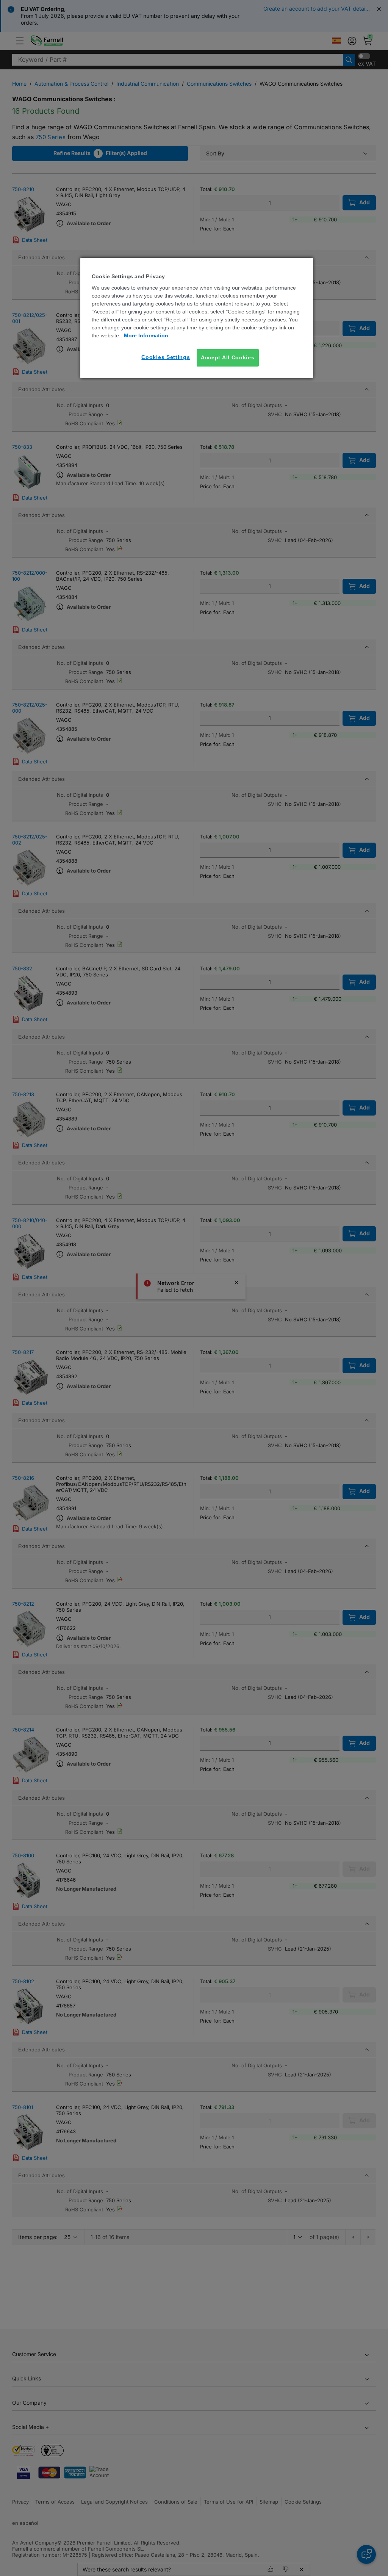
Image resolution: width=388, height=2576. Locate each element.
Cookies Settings (166, 357)
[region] (197, 318)
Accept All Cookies (228, 357)
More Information (146, 335)
